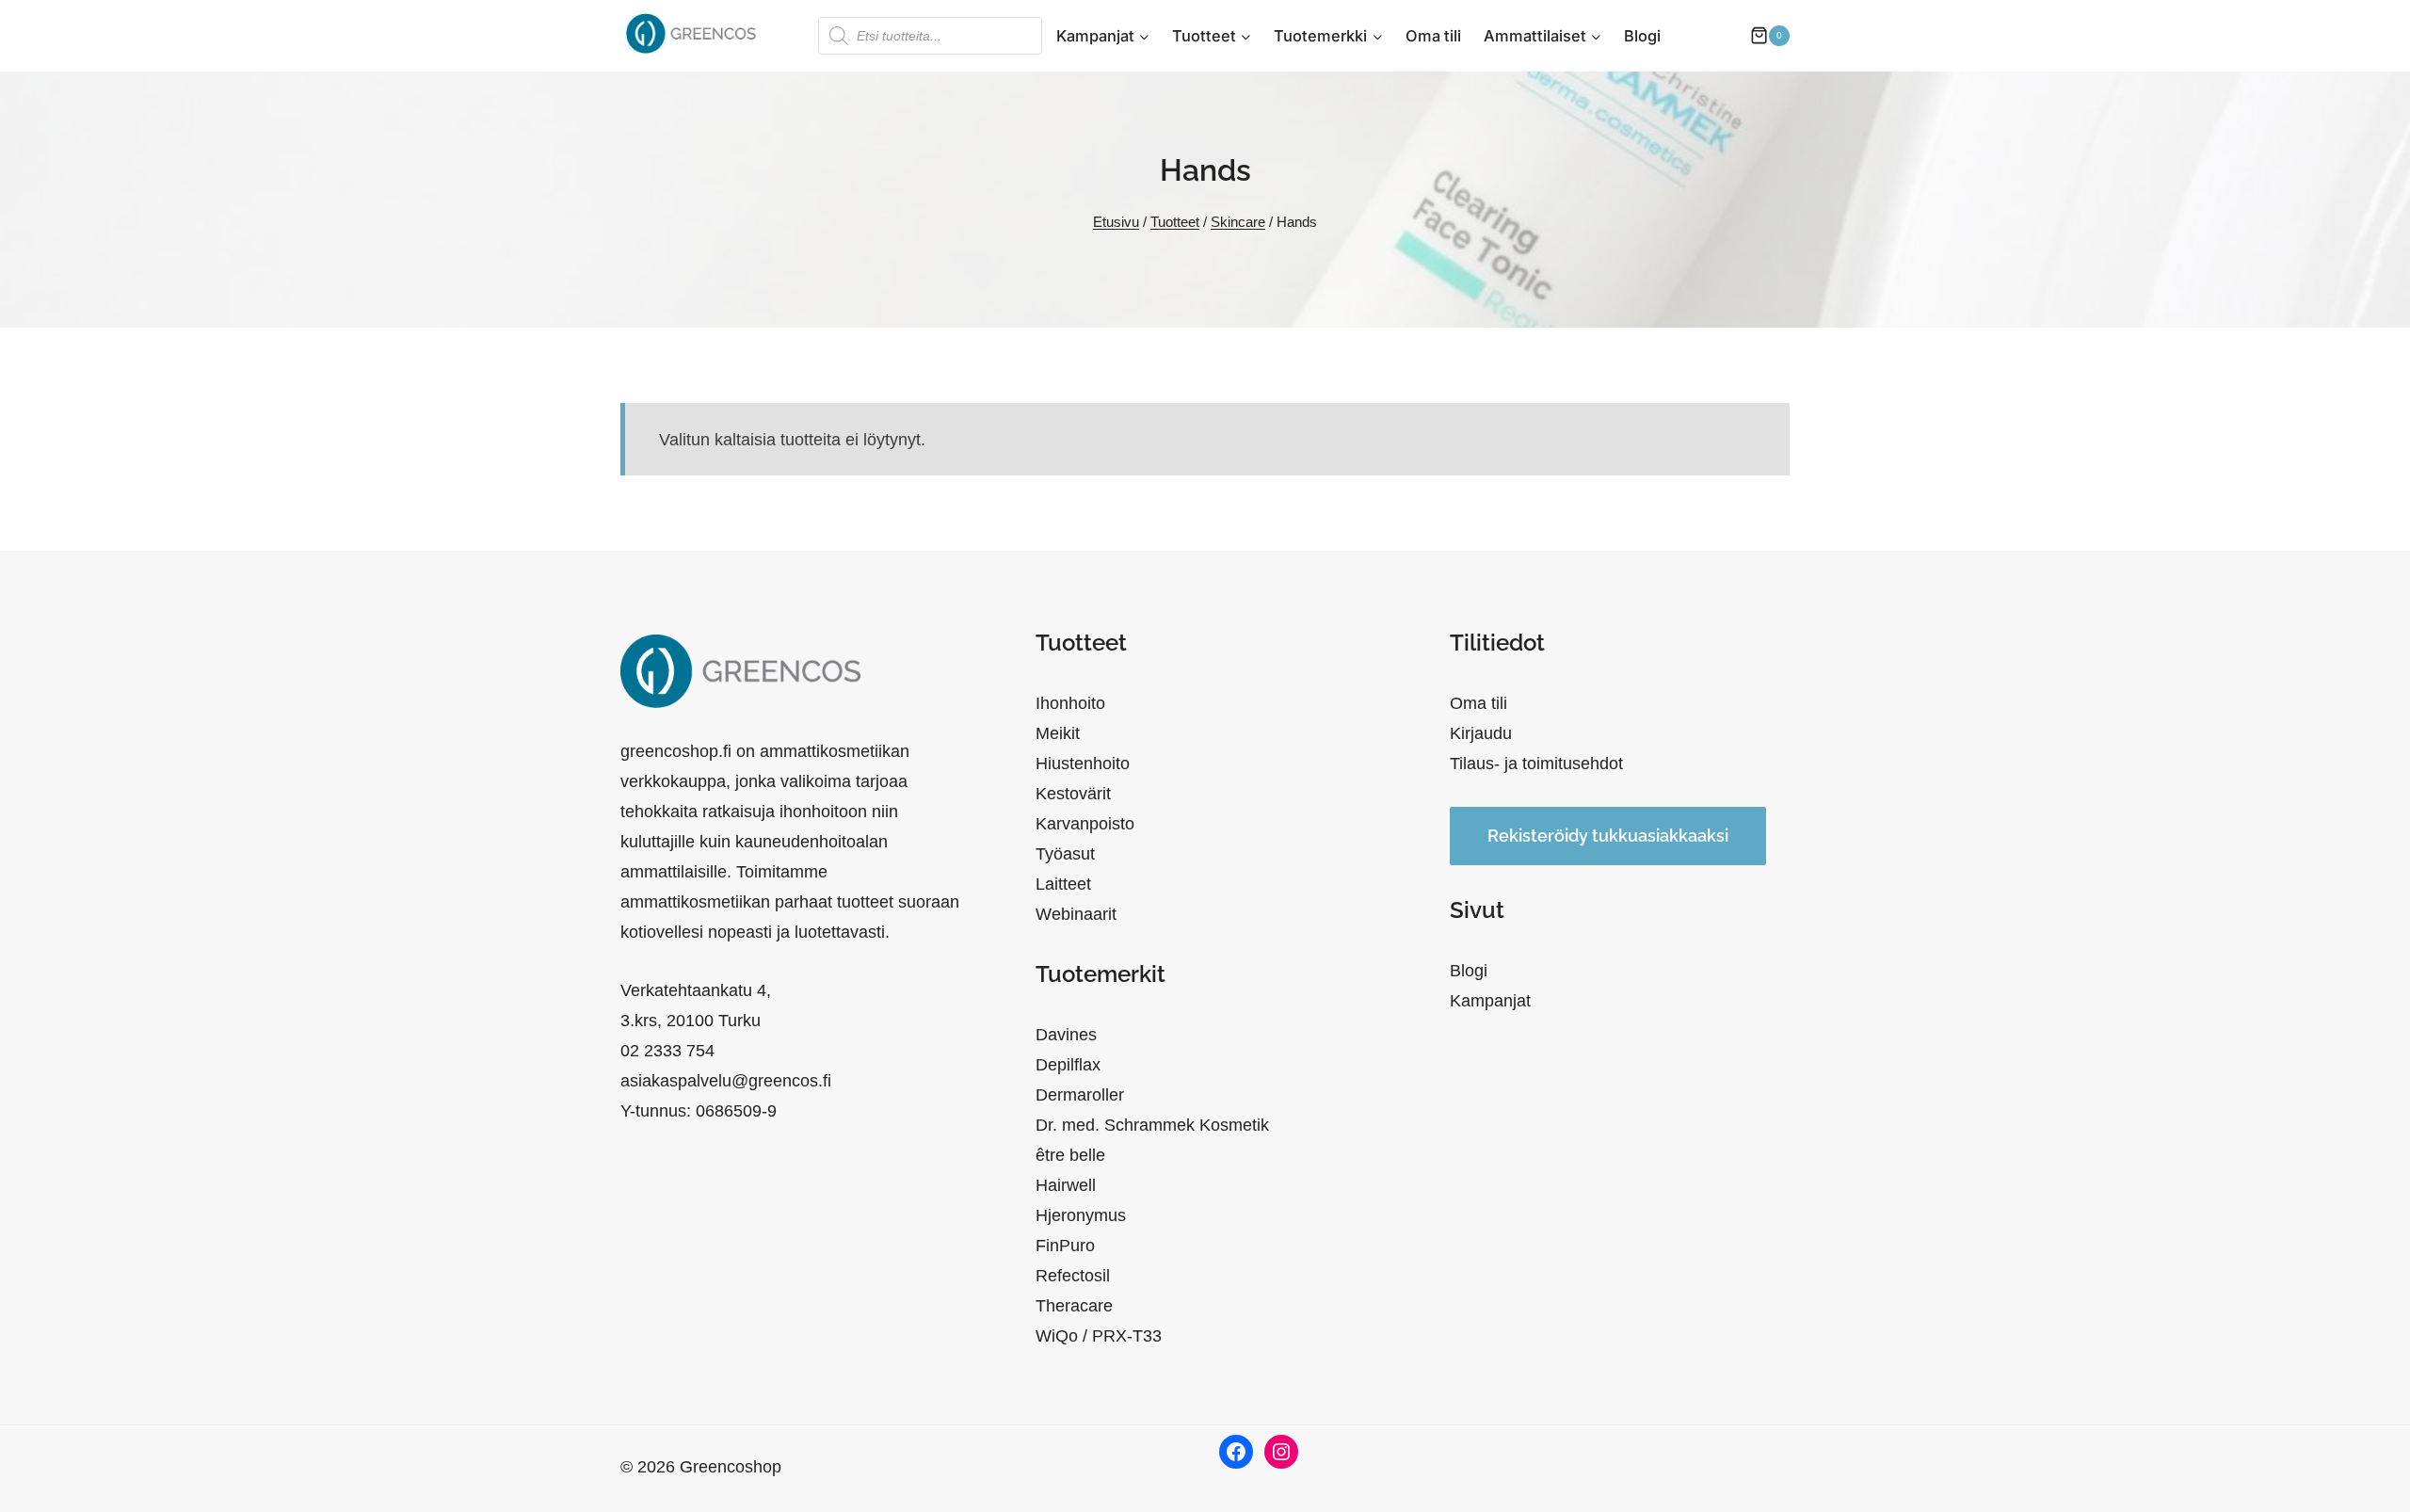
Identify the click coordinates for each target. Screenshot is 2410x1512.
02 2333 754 (667, 1051)
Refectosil (1073, 1276)
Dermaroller (1080, 1095)
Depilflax (1068, 1065)
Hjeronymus (1081, 1215)
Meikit (1058, 733)
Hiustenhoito (1083, 764)
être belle (1070, 1155)
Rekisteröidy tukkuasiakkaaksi (1608, 836)
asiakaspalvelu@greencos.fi (726, 1081)
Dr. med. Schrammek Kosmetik (1152, 1125)
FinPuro (1065, 1246)
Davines (1066, 1035)
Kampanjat (1490, 1001)
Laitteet (1063, 884)
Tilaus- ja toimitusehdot (1536, 764)
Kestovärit (1073, 794)
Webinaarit (1076, 914)
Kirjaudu (1481, 733)
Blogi (1642, 36)
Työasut (1065, 854)
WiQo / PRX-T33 (1099, 1336)
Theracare (1074, 1306)
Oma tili (1433, 36)
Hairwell (1066, 1185)
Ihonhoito (1070, 703)
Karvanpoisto (1085, 824)
